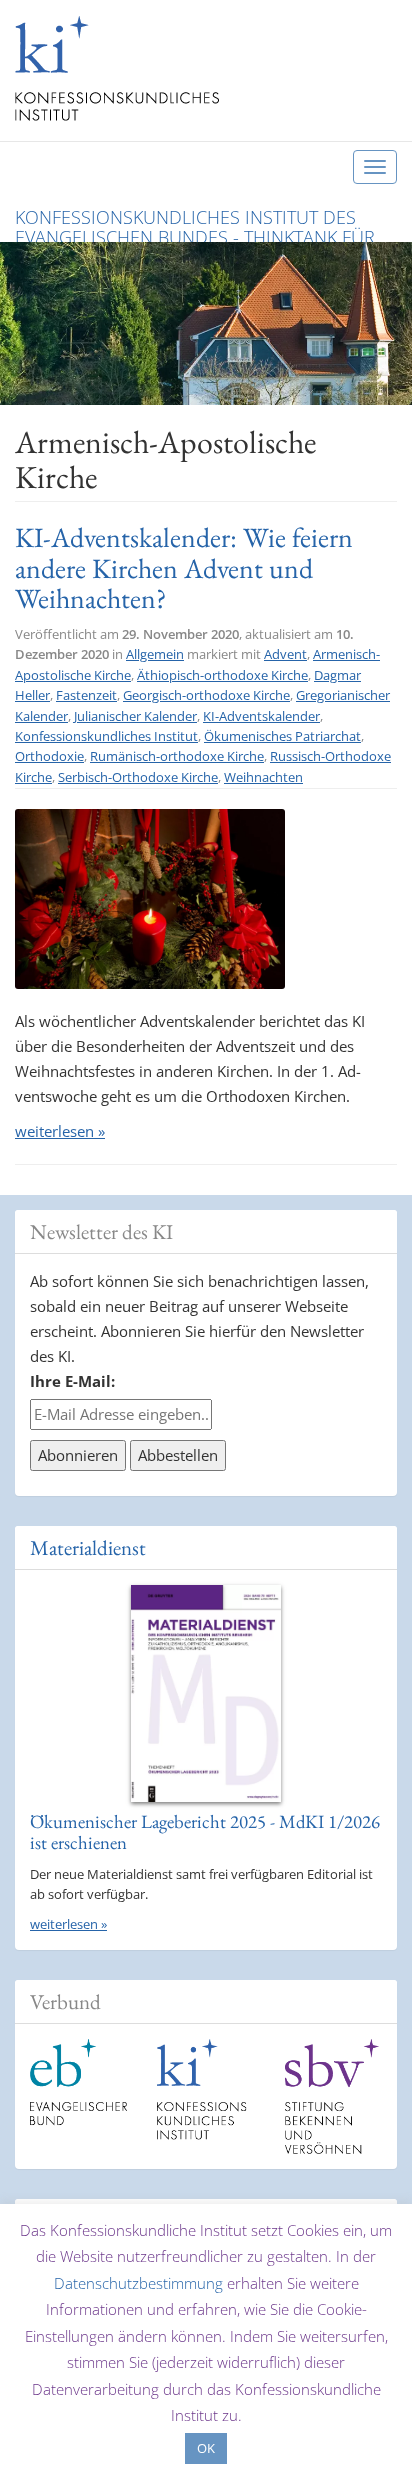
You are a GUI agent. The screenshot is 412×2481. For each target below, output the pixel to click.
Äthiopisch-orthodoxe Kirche (222, 675)
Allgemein (155, 654)
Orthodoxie (49, 756)
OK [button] (206, 2448)
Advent (285, 654)
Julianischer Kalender (135, 716)
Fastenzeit (86, 695)
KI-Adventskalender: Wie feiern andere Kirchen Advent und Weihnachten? (184, 567)
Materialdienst (88, 1547)
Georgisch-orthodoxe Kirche (206, 695)
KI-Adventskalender (261, 716)
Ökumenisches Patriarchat (282, 736)
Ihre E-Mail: (72, 1381)
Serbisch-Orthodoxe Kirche (138, 777)
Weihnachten (263, 777)
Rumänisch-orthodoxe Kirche (177, 756)
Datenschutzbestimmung (138, 2283)
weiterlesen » (60, 1131)
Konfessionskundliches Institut (106, 736)
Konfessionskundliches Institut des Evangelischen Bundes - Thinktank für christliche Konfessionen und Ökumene (204, 223)
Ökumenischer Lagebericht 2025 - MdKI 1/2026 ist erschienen (205, 1832)
